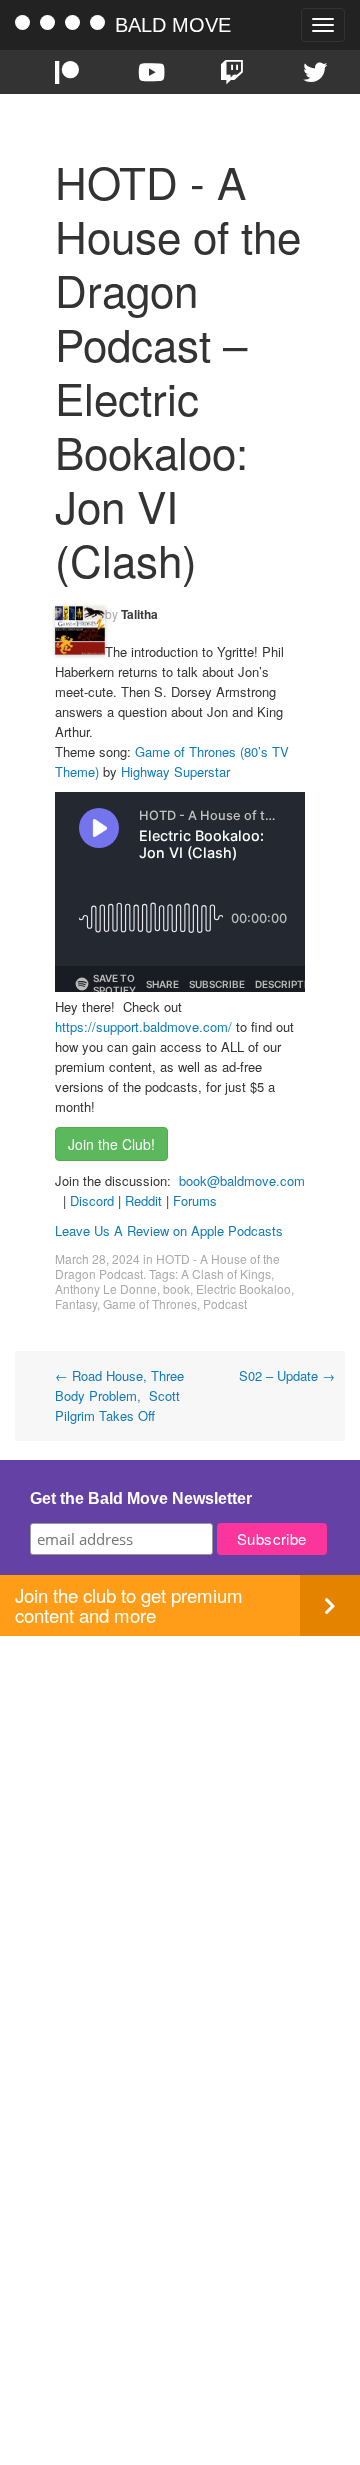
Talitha (139, 614)
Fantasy (76, 1303)
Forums (195, 1200)
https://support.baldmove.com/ (143, 1026)
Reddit (145, 1200)
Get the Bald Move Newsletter (141, 1498)
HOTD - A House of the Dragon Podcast (167, 1266)
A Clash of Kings (226, 1273)
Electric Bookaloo (243, 1288)
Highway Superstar (175, 771)
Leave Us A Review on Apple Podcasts (169, 1230)
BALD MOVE (173, 25)
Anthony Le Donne (106, 1288)
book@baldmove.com (242, 1180)
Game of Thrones (150, 1303)
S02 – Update (287, 1375)
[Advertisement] (180, 1816)
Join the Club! (111, 1144)
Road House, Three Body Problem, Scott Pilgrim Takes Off (119, 1395)
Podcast (225, 1303)
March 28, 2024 (97, 1258)
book (176, 1288)
